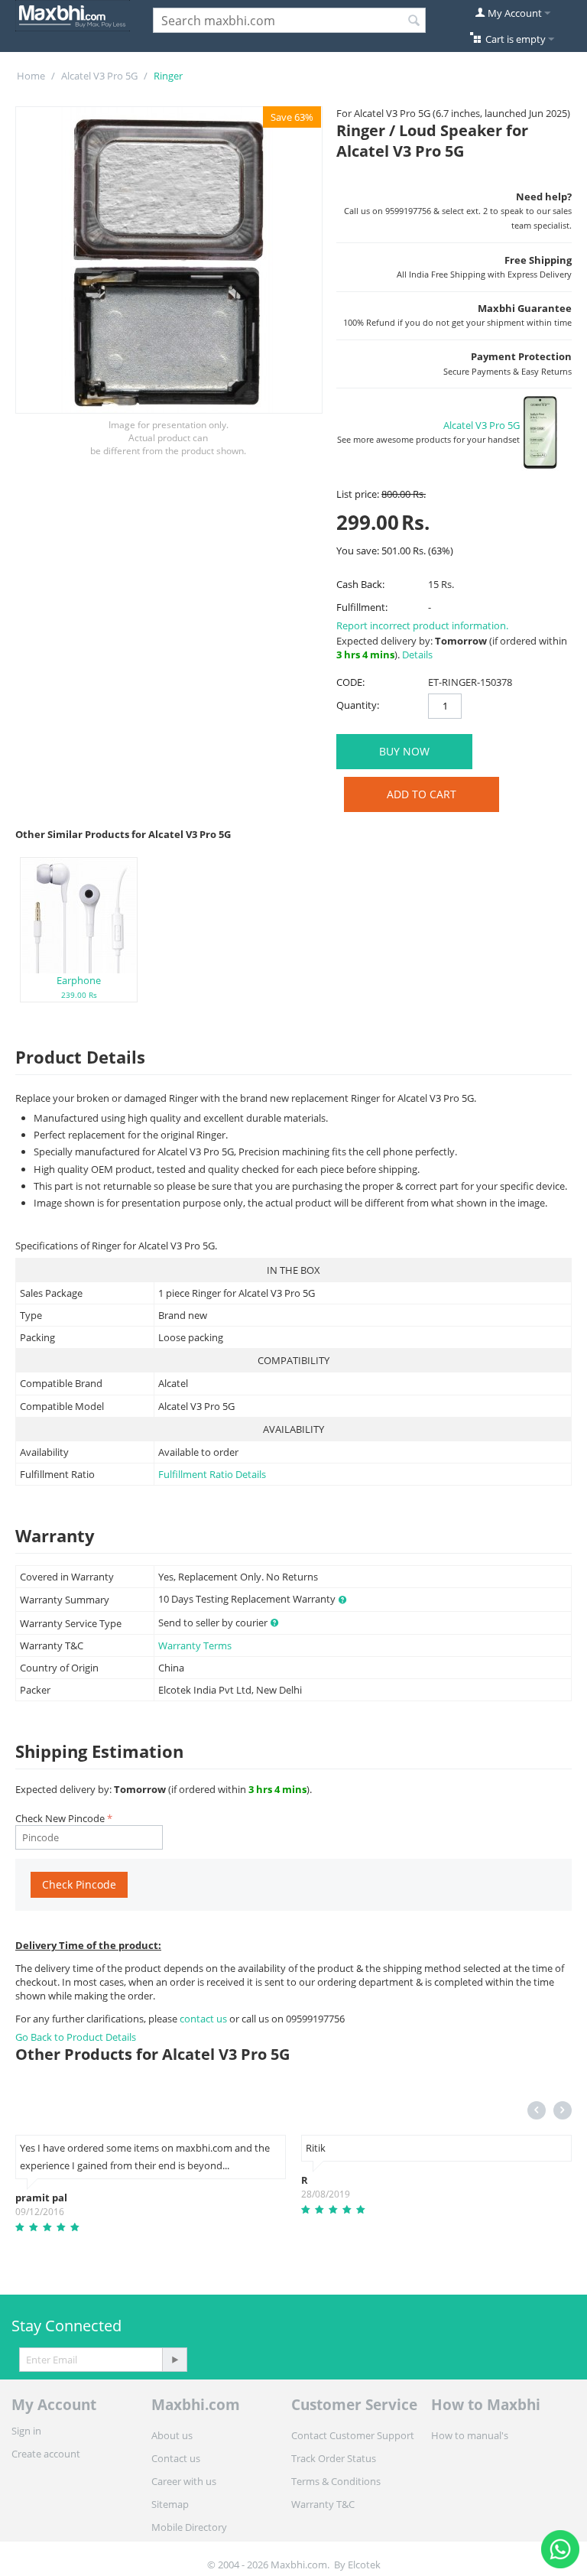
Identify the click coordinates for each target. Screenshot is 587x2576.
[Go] (174, 2360)
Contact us (176, 2458)
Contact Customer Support (353, 2435)
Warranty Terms (195, 1645)
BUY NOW (404, 751)
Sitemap (170, 2504)
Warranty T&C (323, 2504)
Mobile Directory (189, 2527)
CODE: (350, 682)
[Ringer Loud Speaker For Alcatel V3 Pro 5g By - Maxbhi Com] (169, 260)
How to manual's (470, 2435)
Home (31, 76)
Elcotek (364, 2565)
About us (172, 2435)
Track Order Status (334, 2458)
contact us (204, 2019)
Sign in (26, 2431)
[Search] (414, 21)
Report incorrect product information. (422, 625)
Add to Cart (422, 794)
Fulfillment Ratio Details (212, 1474)
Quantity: (358, 705)
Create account (46, 2454)
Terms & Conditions (336, 2481)
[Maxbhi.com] (73, 15)
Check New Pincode (60, 1818)
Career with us (184, 2481)
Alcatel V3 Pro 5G (99, 76)
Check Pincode (79, 1884)
